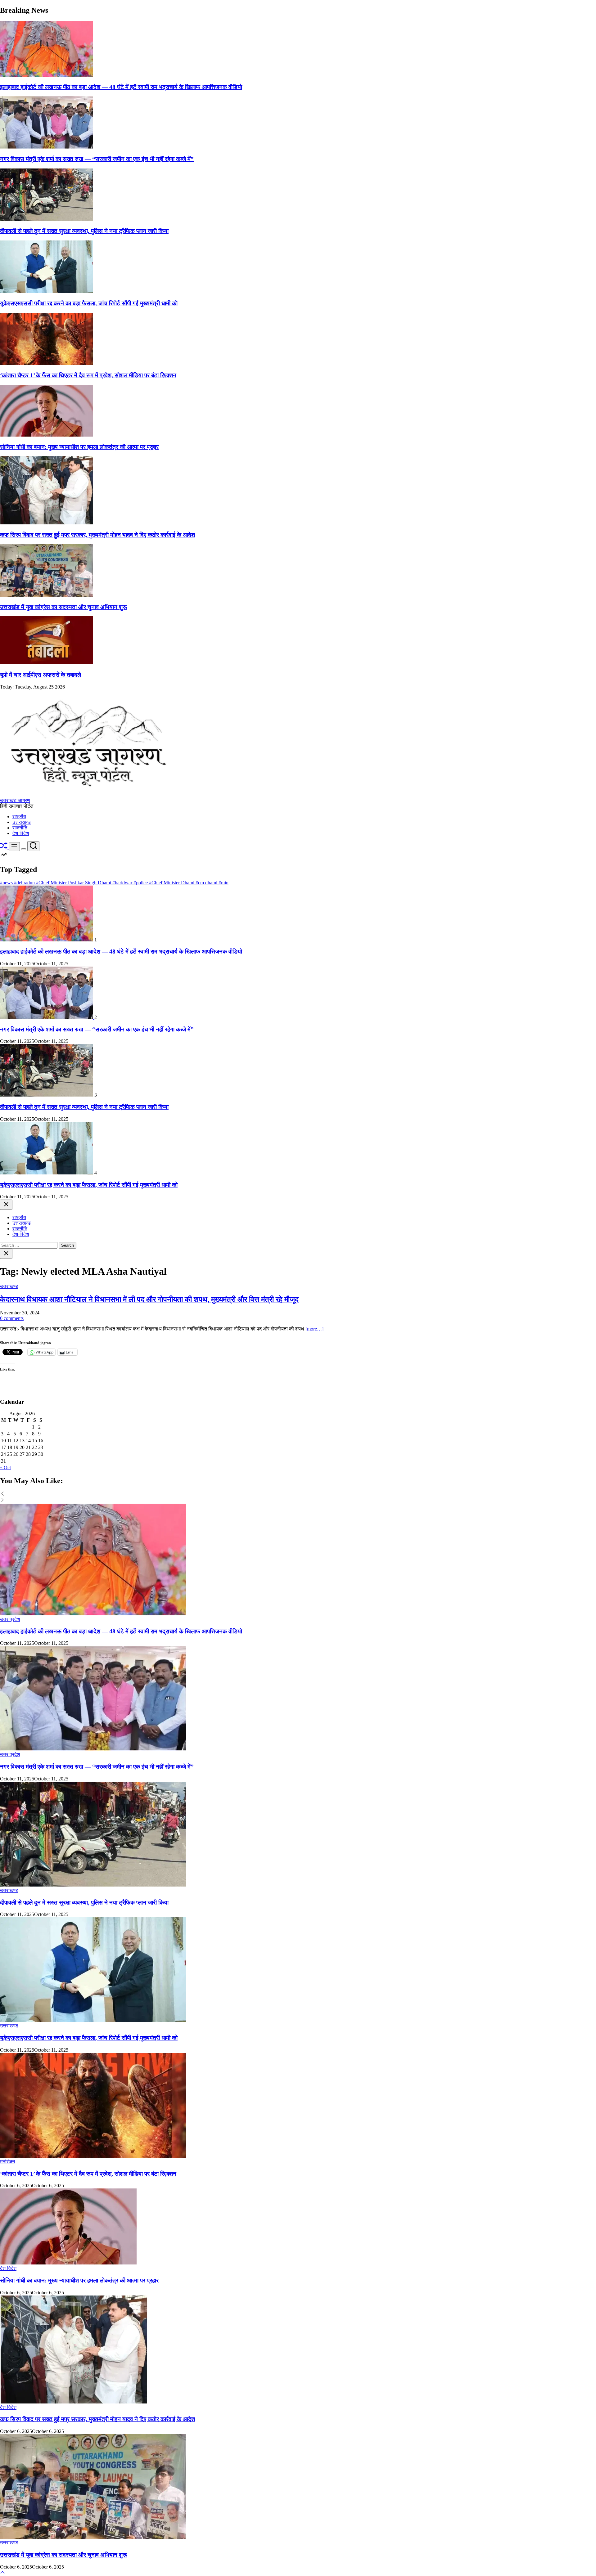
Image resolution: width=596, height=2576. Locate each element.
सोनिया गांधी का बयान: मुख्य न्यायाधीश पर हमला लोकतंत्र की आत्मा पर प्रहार (79, 447)
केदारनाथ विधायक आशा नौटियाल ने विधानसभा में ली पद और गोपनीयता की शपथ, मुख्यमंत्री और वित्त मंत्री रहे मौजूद (149, 1299)
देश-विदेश (21, 833)
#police (141, 883)
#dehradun (25, 883)
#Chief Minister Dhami (172, 883)
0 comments (12, 1318)
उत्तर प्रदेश (10, 1619)
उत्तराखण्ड (22, 822)
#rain (223, 883)
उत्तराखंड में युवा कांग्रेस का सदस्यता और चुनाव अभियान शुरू (63, 607)
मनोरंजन (7, 2162)
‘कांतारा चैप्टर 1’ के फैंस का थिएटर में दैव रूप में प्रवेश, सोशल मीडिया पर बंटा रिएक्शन (88, 375)
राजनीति (20, 828)
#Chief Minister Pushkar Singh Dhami (74, 883)
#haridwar (123, 883)
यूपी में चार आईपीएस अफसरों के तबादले (41, 675)
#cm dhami (207, 883)
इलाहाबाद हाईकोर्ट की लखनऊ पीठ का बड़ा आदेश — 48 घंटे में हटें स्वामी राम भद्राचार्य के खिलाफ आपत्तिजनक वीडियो (121, 87)
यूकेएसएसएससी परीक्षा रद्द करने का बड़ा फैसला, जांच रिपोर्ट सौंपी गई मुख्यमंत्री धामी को (89, 303)
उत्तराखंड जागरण (15, 800)
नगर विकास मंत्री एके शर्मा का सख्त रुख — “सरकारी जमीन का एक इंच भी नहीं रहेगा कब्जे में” (97, 159)
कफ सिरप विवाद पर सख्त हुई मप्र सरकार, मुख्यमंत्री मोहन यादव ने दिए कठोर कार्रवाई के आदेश (97, 535)
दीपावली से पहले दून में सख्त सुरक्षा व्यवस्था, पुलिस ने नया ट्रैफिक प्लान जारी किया (84, 231)
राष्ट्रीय (19, 817)
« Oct (5, 1468)
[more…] (314, 1329)
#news (7, 883)
